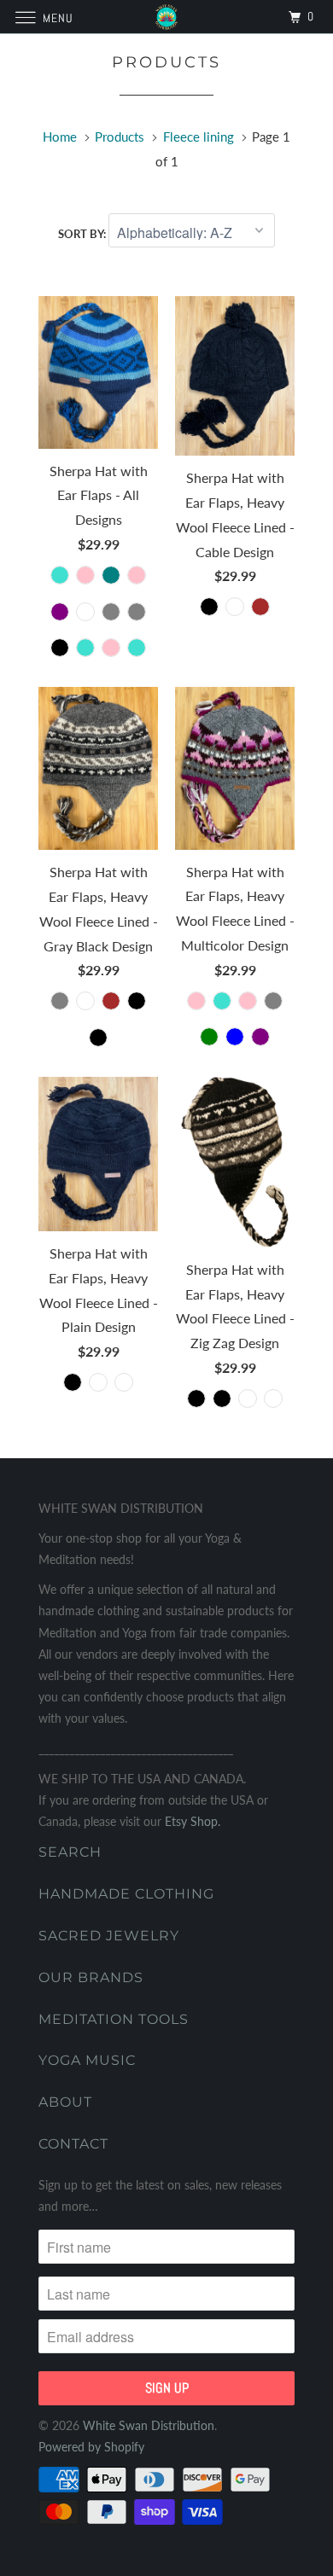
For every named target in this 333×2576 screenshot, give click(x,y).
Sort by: (83, 234)
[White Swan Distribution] (167, 17)
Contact (73, 2144)
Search (70, 1852)
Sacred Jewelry (109, 1936)
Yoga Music (87, 2060)
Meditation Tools (114, 2019)
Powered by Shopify (91, 2447)
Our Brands (91, 1977)
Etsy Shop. (193, 1821)
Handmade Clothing (126, 1894)
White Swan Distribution (149, 2425)
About (65, 2102)
